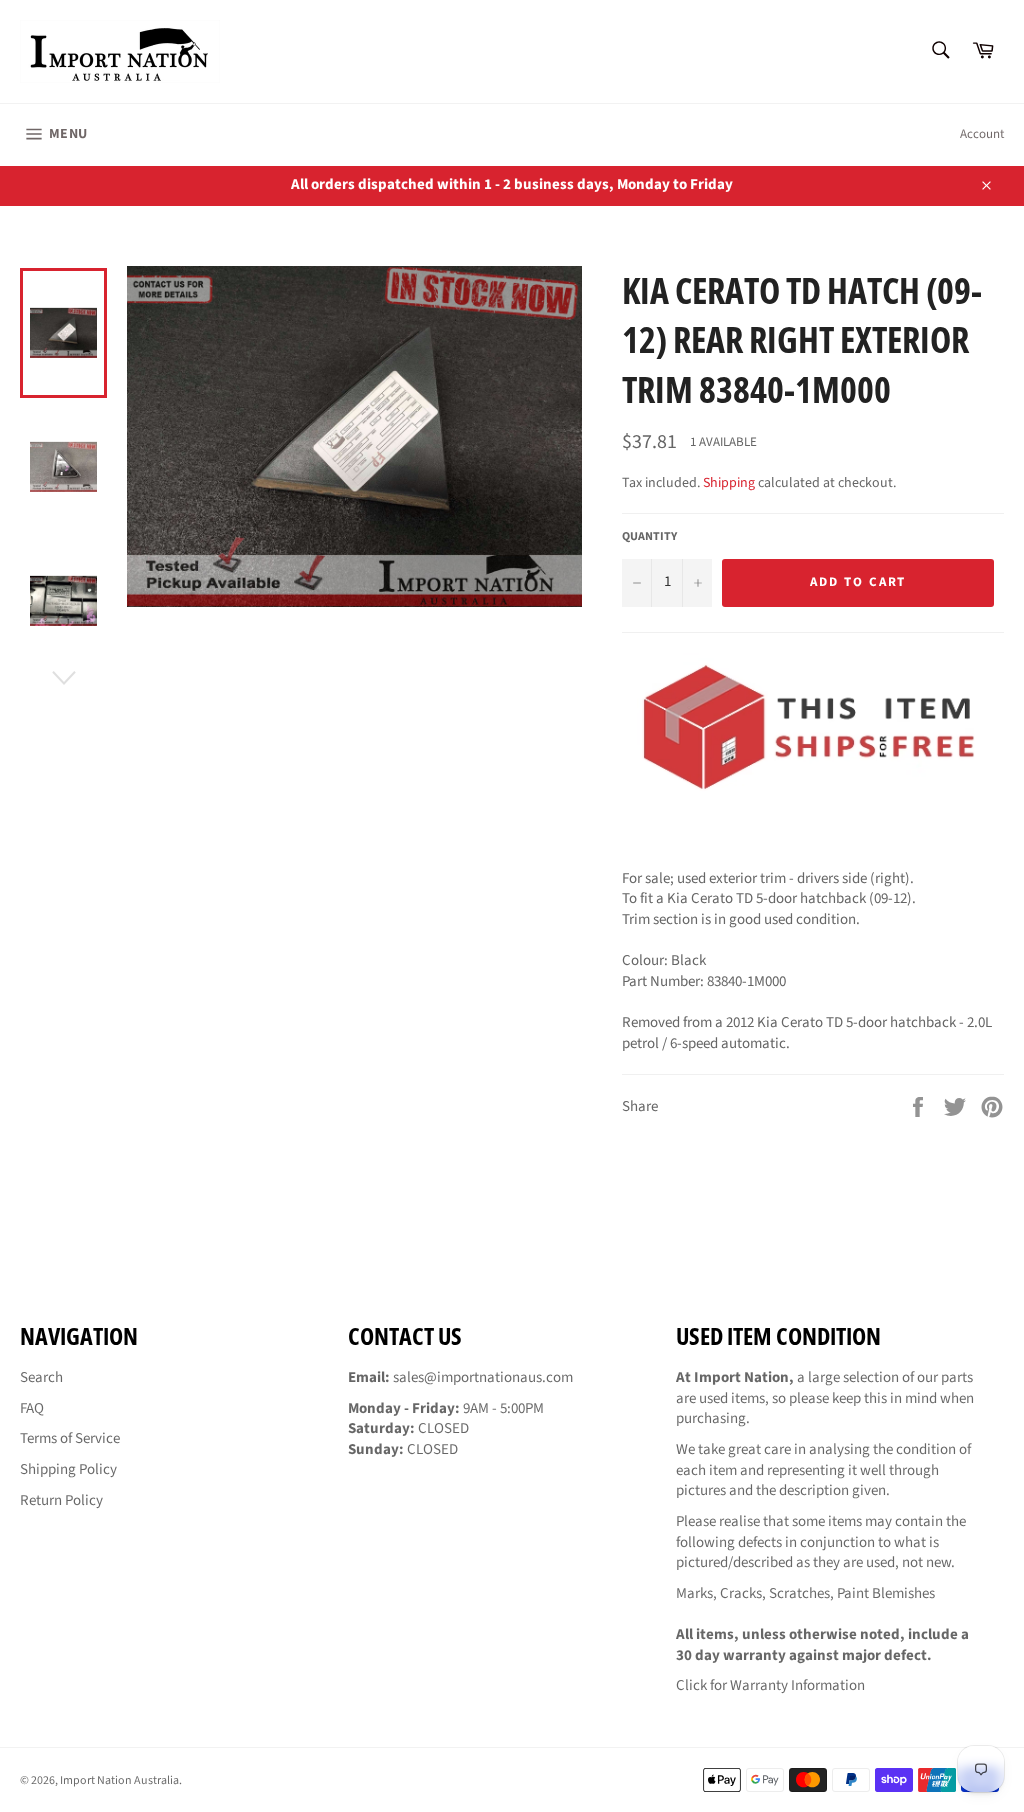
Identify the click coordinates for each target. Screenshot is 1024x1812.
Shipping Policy (68, 1469)
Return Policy (61, 1500)
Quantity (649, 537)
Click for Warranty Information (770, 1685)
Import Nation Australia (119, 1780)
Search (41, 1377)
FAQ (32, 1408)
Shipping (729, 483)
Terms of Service (70, 1438)
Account (982, 134)
